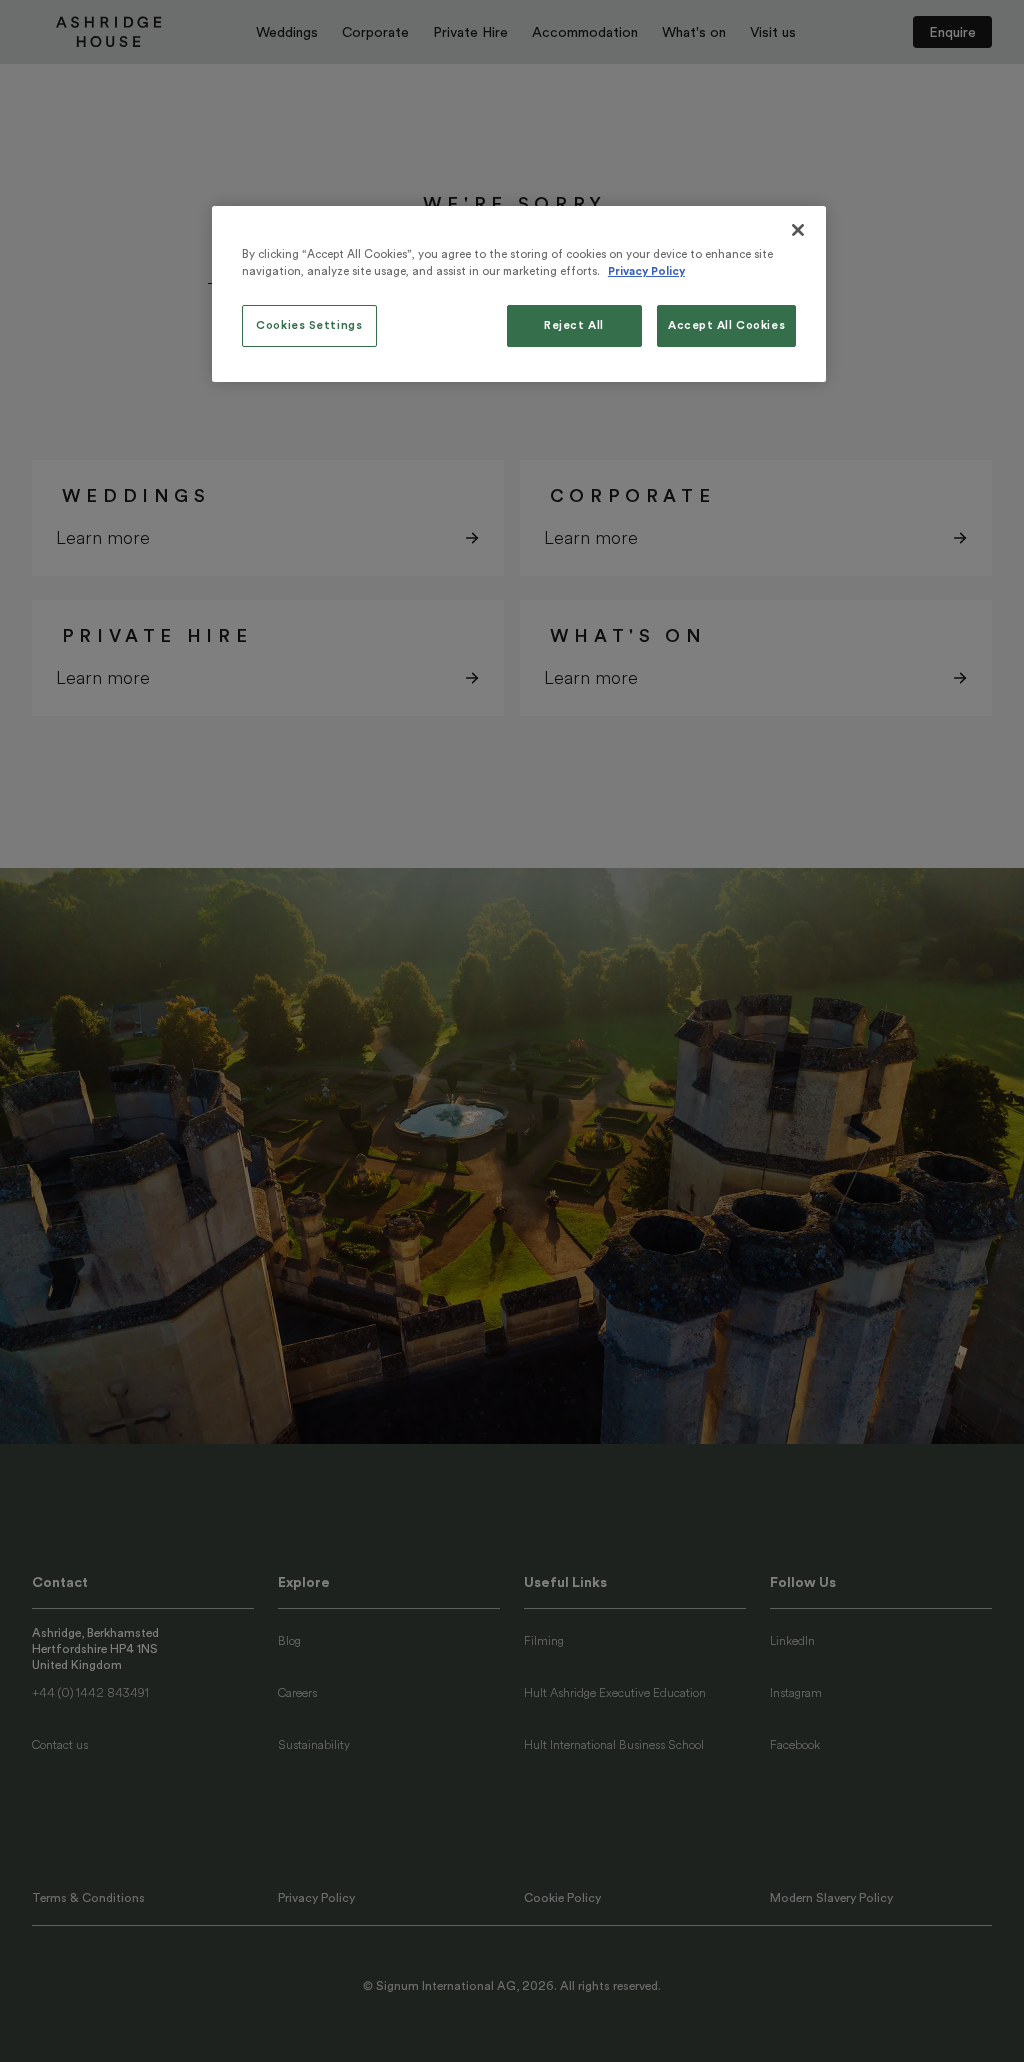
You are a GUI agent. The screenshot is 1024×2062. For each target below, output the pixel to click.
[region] (519, 294)
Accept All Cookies (726, 325)
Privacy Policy (646, 271)
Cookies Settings (309, 325)
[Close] (798, 230)
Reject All (574, 325)
